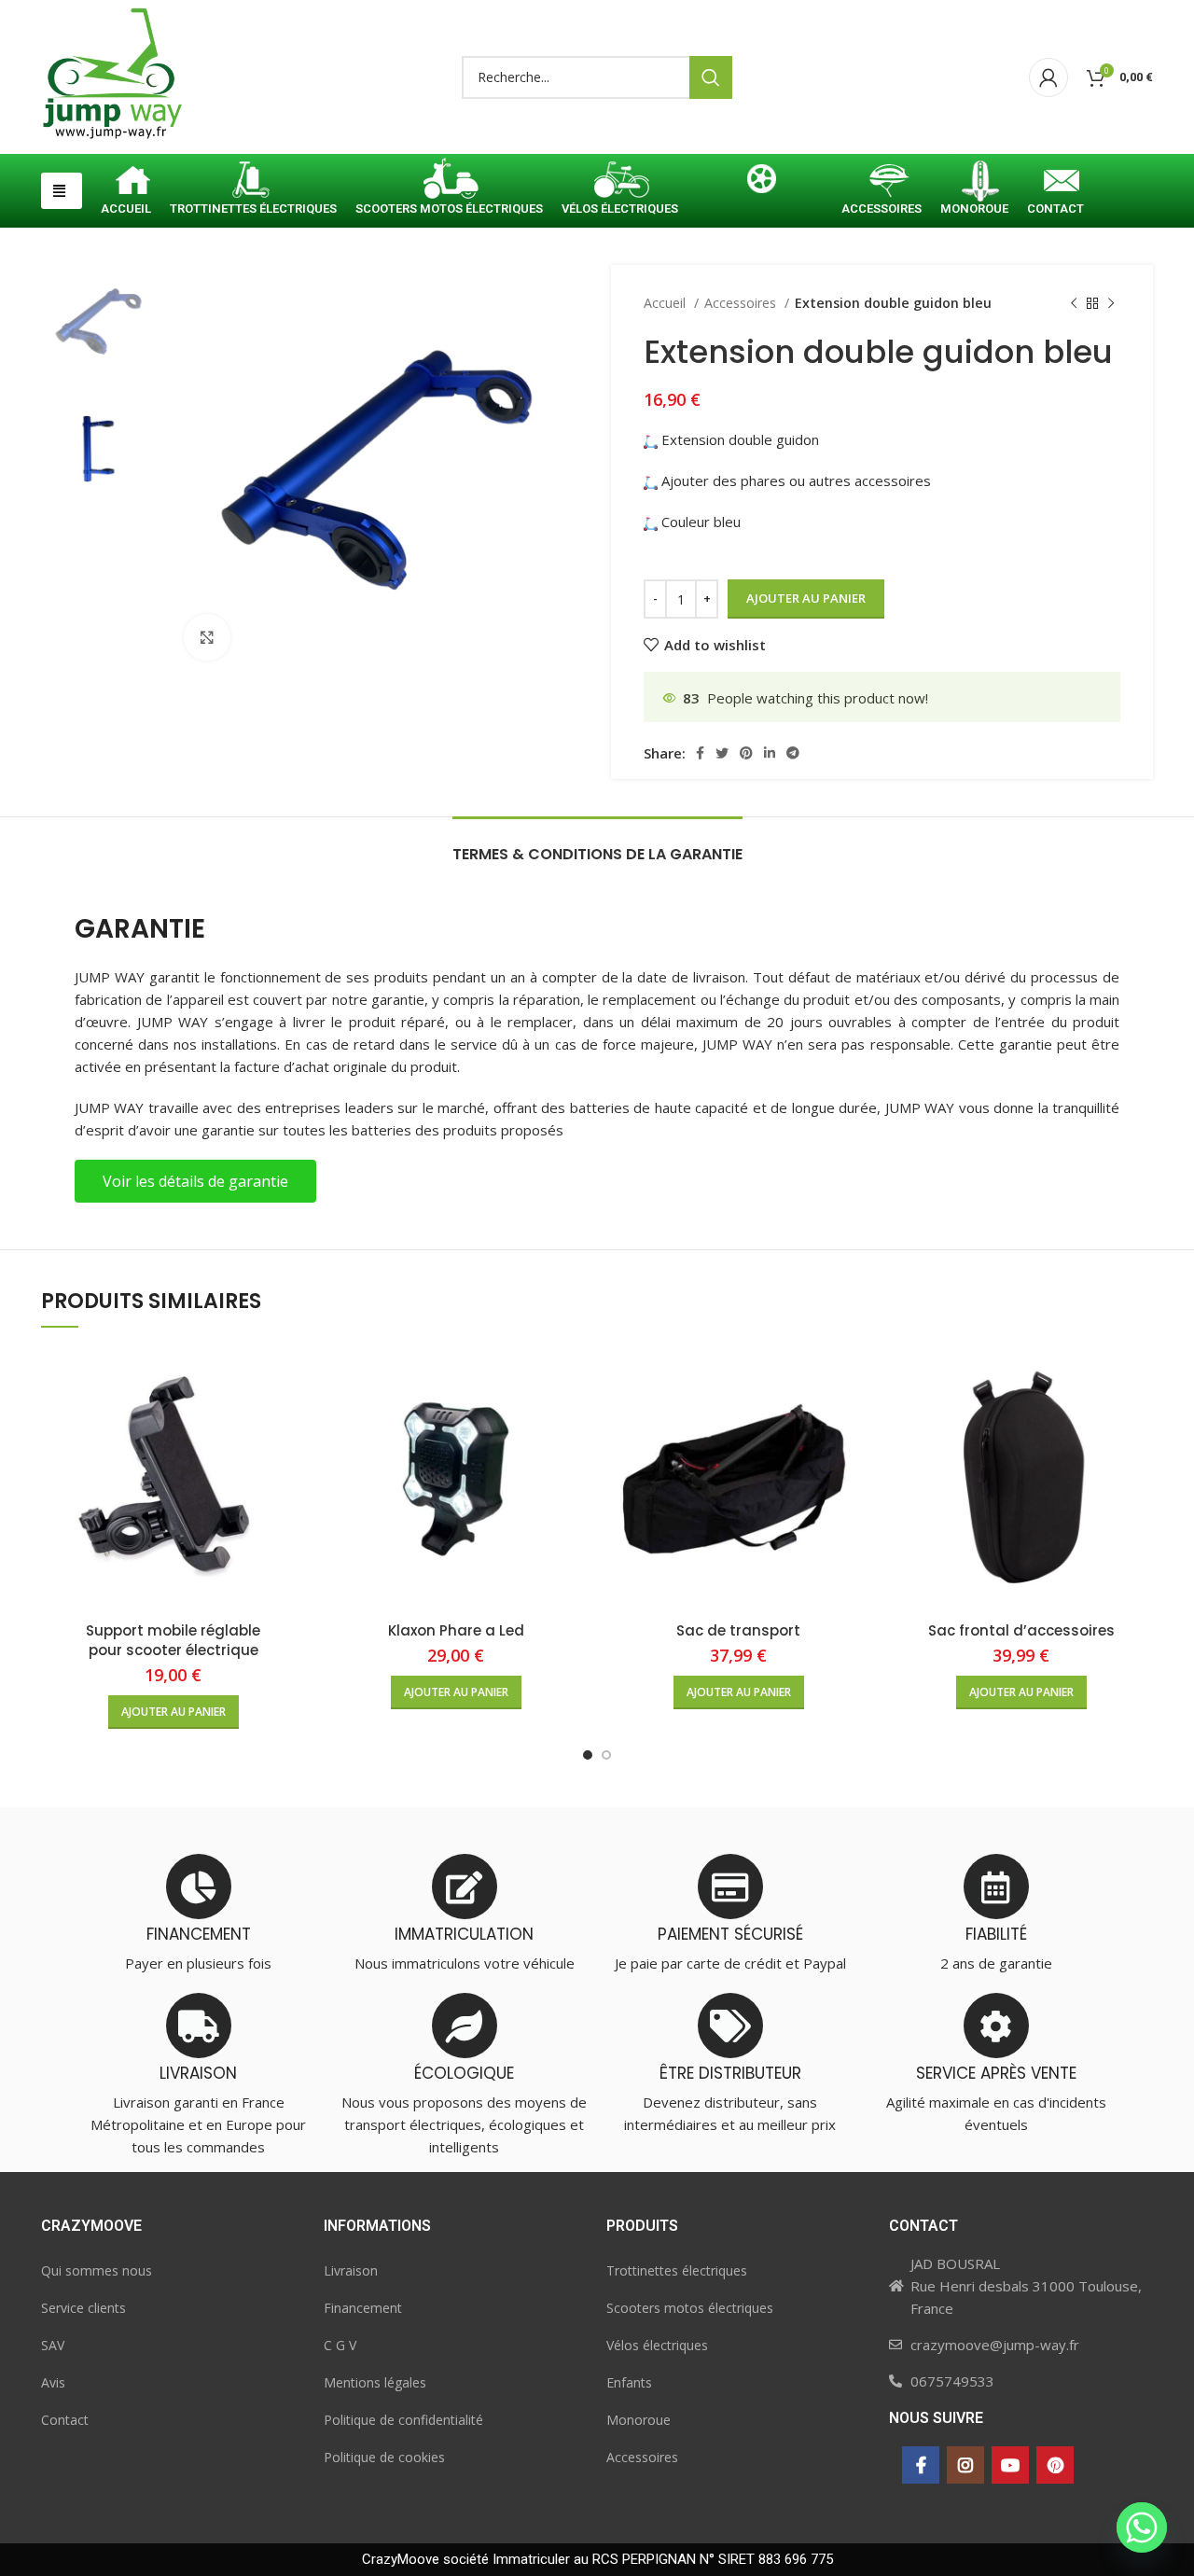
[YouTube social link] (1010, 2465)
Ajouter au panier (806, 598)
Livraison (351, 2270)
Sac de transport (738, 1630)
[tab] (597, 845)
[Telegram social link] (793, 753)
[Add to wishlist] (291, 1420)
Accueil (666, 303)
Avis (53, 2382)
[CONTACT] (1055, 183)
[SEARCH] (711, 77)
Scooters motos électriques (690, 2308)
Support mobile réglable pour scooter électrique (173, 1640)
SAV (53, 2345)
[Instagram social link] (965, 2465)
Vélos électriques (657, 2345)
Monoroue (639, 2420)
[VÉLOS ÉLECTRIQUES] (620, 183)
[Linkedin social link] (770, 753)
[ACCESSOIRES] (882, 183)
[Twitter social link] (722, 753)
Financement (363, 2308)
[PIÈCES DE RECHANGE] (760, 183)
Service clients (83, 2308)
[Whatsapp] (1142, 2527)
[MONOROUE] (974, 183)
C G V (340, 2345)
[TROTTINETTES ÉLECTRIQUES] (253, 183)
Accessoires (742, 303)
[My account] (1048, 77)
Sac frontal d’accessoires (1021, 1630)
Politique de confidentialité (403, 2420)
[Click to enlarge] (207, 637)
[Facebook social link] (700, 753)
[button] (62, 191)
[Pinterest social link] (746, 753)
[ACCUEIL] (126, 183)
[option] (98, 321)
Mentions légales (375, 2382)
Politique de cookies (384, 2457)
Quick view (291, 1378)
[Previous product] (1074, 303)
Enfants (629, 2382)
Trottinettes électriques (677, 2270)
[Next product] (1111, 303)
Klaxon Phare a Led (456, 1630)
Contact (65, 2420)
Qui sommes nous (97, 2270)
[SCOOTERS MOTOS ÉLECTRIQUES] (449, 183)
